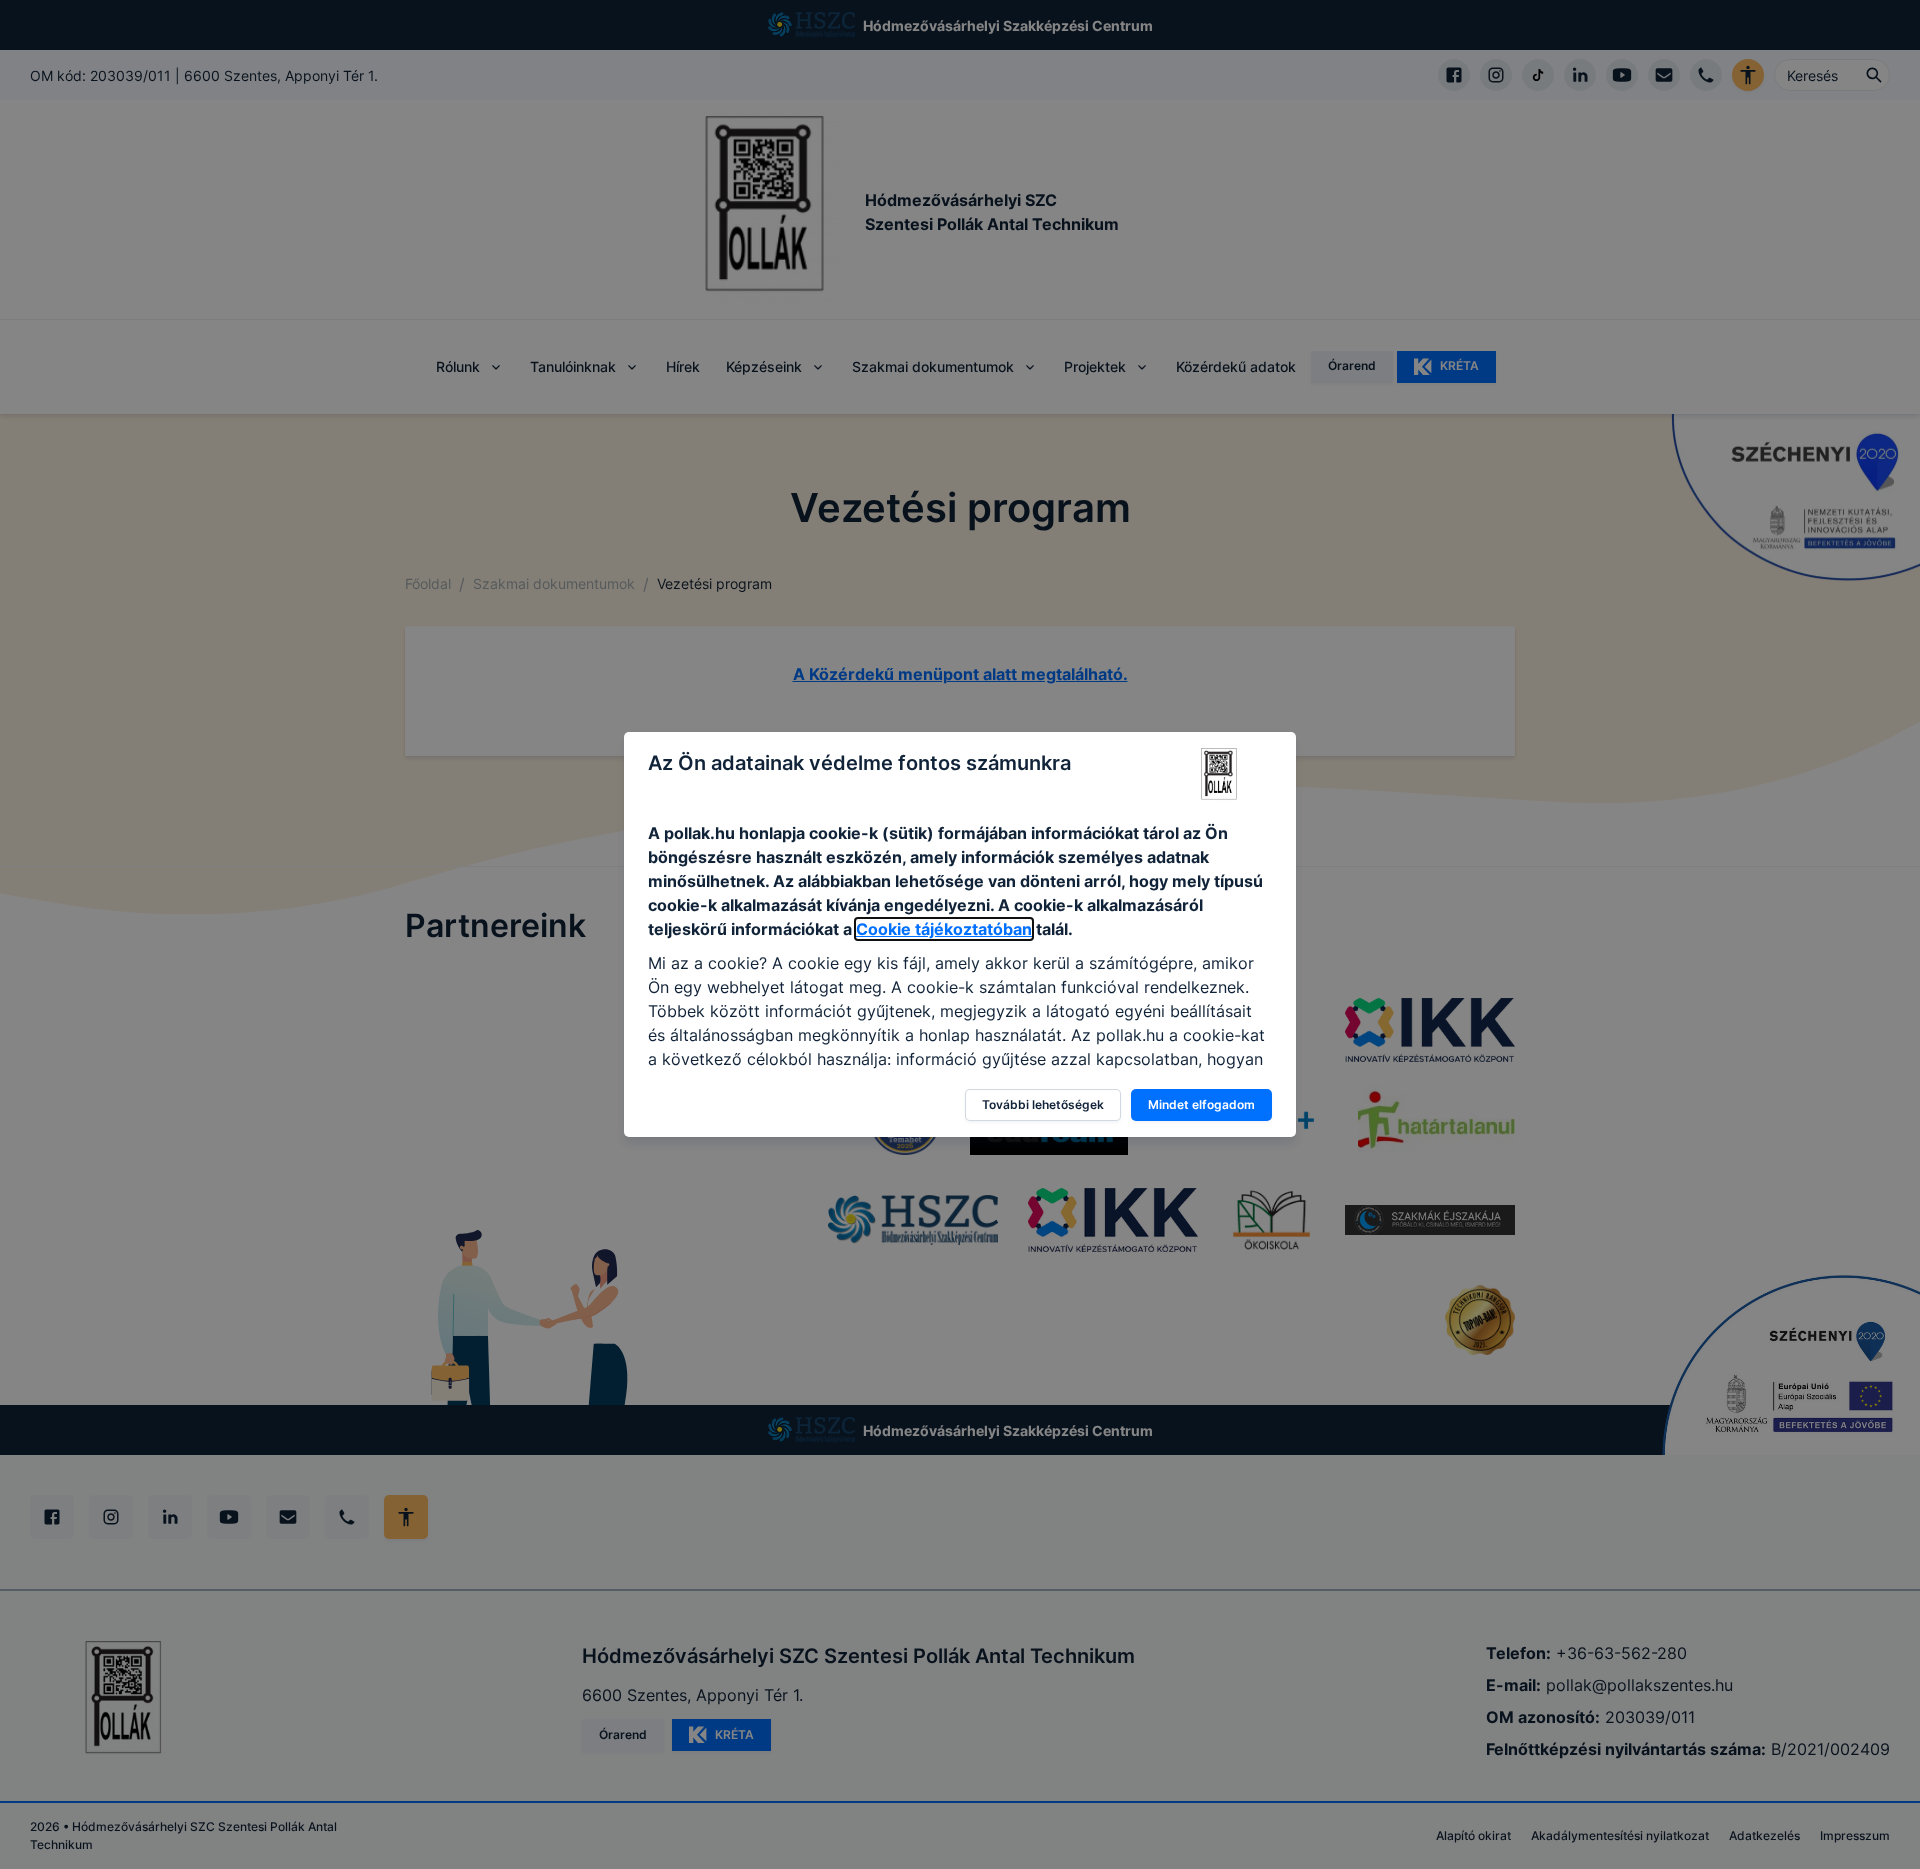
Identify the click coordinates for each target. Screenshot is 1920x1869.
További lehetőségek (1043, 1104)
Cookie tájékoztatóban (944, 929)
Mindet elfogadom (1201, 1104)
